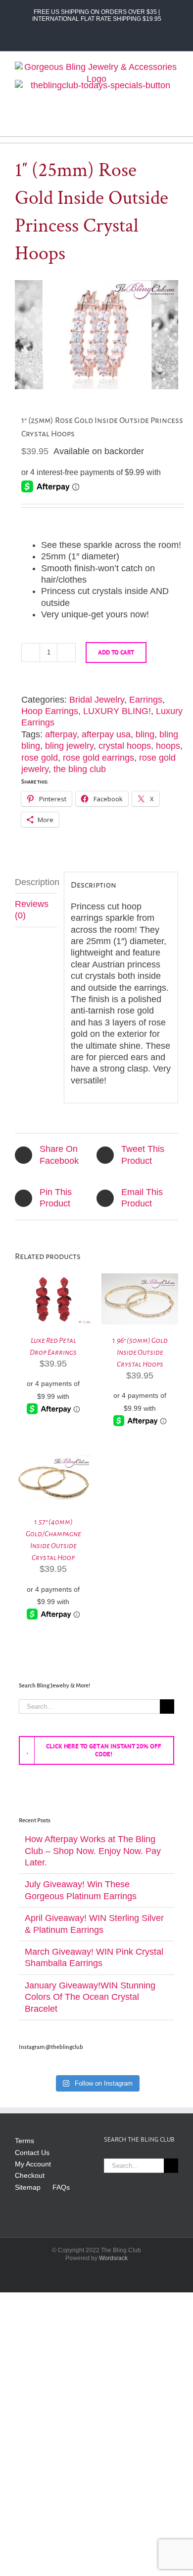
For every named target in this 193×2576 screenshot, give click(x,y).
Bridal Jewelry (97, 700)
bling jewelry (69, 746)
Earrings (146, 700)
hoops (168, 746)
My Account (33, 2164)
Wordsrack (113, 2258)
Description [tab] (36, 882)
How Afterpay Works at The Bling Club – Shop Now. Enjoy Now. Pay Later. (93, 1851)
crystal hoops (125, 746)
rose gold (40, 758)
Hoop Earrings (50, 711)
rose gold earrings (98, 758)
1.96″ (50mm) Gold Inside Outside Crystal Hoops (140, 1352)
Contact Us (32, 2153)
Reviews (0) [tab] (32, 910)
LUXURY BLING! (117, 711)
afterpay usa (106, 734)
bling (145, 734)
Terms (24, 2141)
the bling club (80, 769)
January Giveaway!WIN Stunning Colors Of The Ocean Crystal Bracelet (90, 1997)
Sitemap (28, 2187)
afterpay (61, 734)
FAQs (61, 2187)
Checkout (30, 2175)
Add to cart (116, 652)
